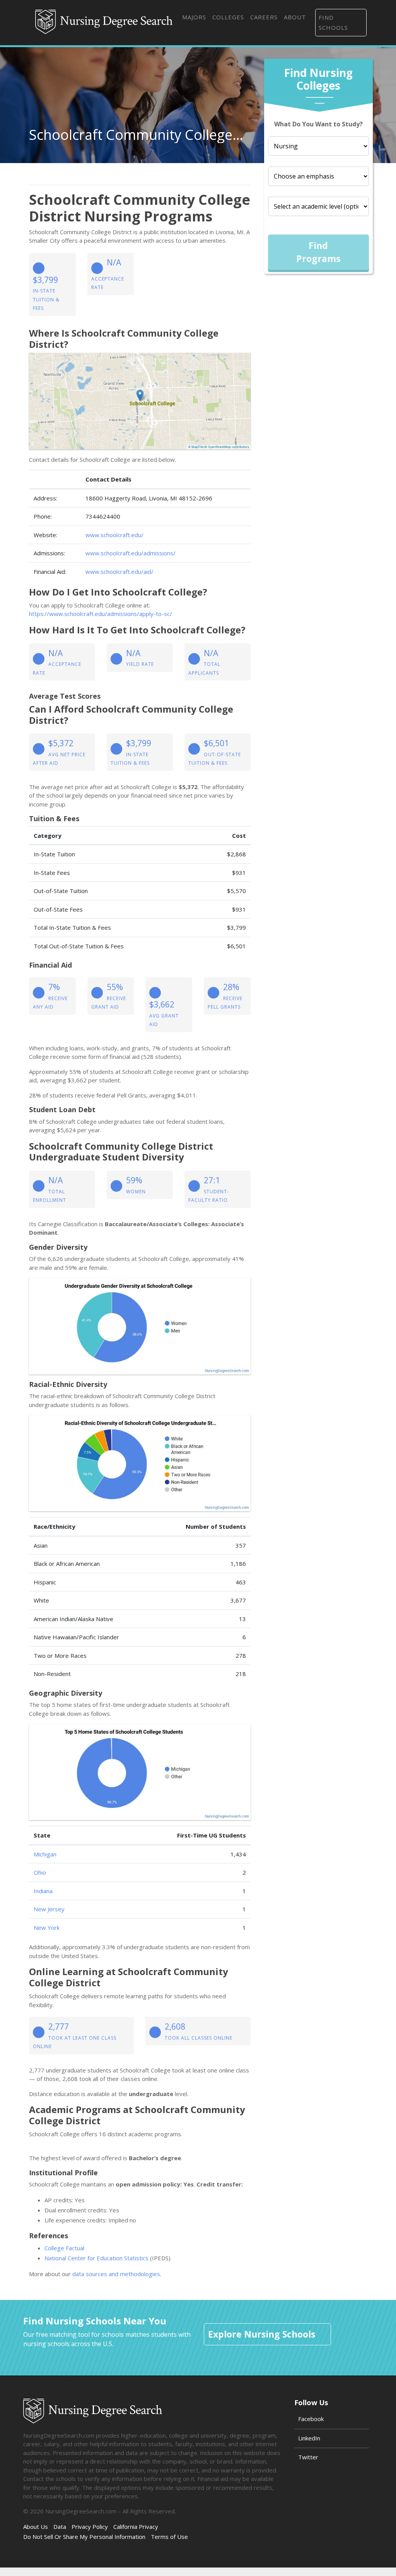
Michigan (45, 1854)
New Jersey (49, 1909)
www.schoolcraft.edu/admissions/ (131, 553)
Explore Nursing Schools (262, 2334)
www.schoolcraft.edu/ (114, 535)
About (295, 17)
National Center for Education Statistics (96, 2258)
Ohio (40, 1872)
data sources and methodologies (116, 2274)
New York (47, 1928)
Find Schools (333, 22)
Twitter (308, 2457)
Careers (264, 17)
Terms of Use (169, 2537)
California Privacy (136, 2527)
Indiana (43, 1891)
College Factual (64, 2248)
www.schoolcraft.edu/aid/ (119, 572)
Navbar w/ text (104, 22)
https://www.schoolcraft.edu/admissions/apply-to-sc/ (101, 614)
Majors (194, 17)
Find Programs (318, 252)
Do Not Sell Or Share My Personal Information (84, 2537)
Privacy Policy (90, 2527)
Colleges (228, 17)
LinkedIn (309, 2438)
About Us (36, 2527)
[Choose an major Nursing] (318, 146)
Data (60, 2527)
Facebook (311, 2419)
